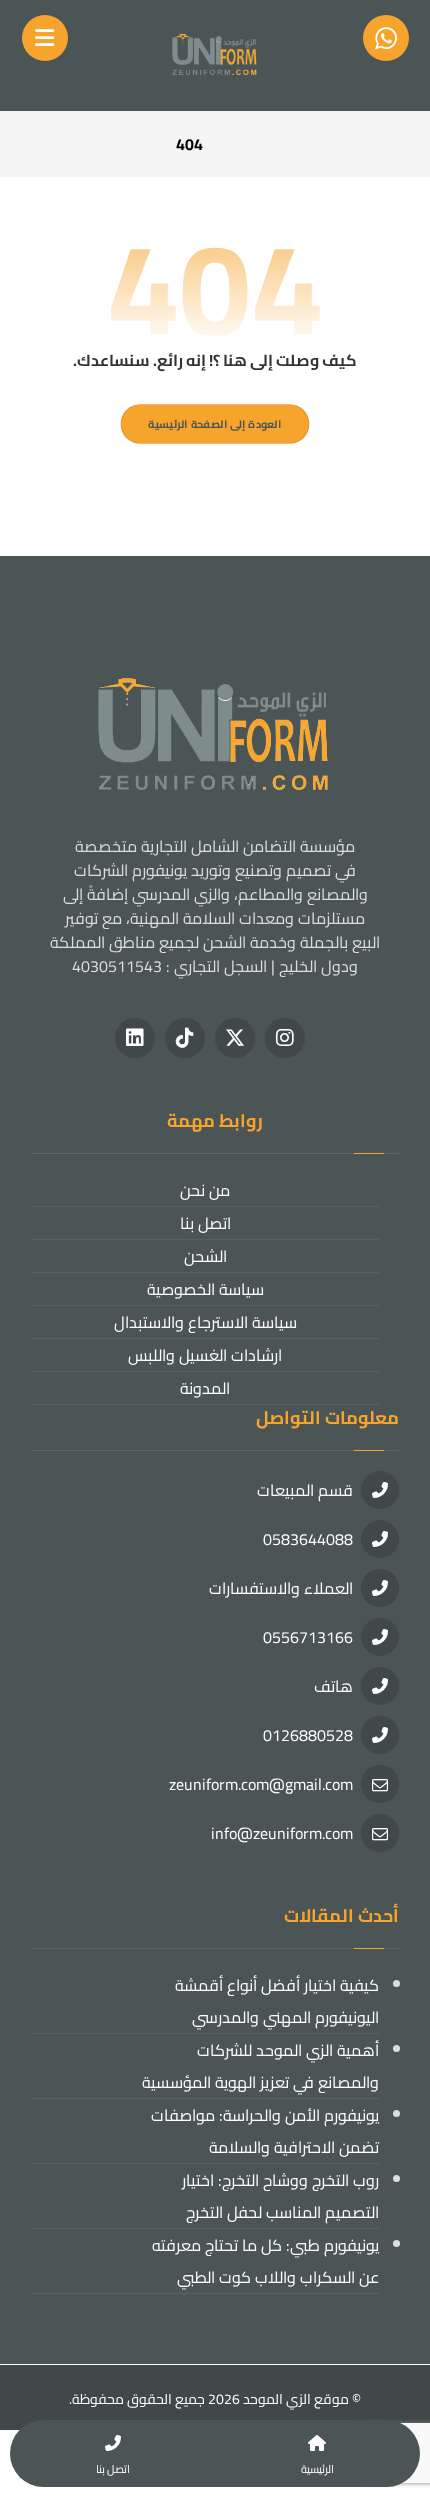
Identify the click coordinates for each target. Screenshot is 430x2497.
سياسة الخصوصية (205, 1289)
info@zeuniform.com (282, 1833)
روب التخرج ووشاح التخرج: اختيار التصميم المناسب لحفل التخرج (280, 2196)
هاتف (333, 1686)
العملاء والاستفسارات (281, 1588)
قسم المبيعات (305, 1490)
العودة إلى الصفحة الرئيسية (214, 423)
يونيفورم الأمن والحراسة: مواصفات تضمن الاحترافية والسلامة (265, 2131)
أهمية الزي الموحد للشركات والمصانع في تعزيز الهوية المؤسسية (260, 2066)
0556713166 (308, 1637)
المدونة (205, 1388)
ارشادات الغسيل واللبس (205, 1355)
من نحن (205, 1190)
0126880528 (308, 1735)
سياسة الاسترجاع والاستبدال (205, 1322)
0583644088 (308, 1539)
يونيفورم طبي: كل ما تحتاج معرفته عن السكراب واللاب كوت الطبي (265, 2261)
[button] (285, 1038)
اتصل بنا (205, 1223)
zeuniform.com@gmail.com (261, 1784)
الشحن (205, 1256)
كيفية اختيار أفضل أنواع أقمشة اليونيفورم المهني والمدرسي (277, 2001)
